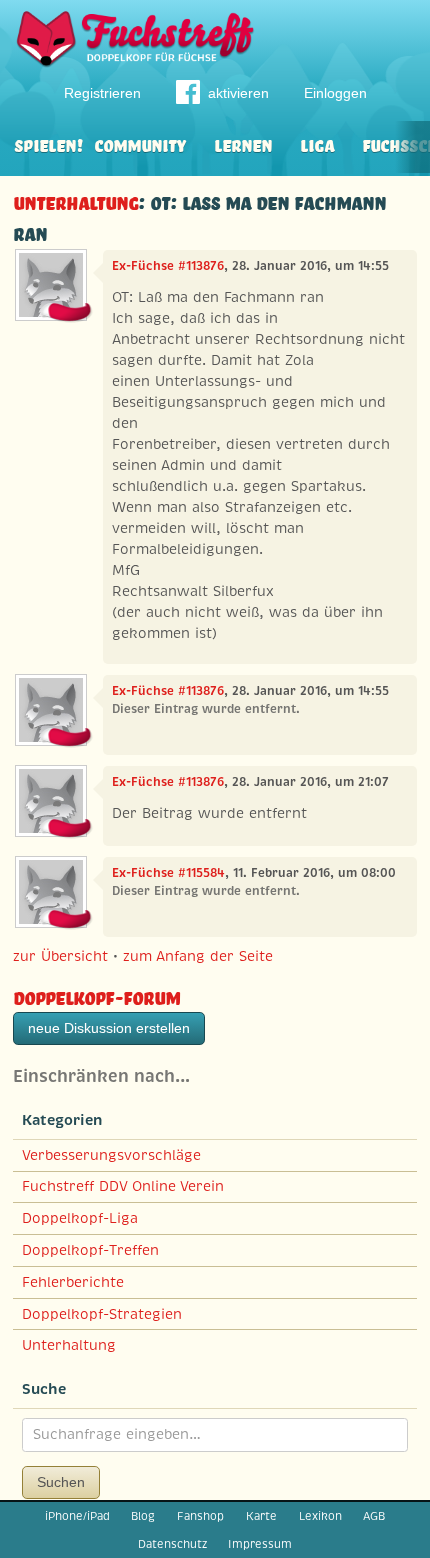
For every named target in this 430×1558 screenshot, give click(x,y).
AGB (374, 1516)
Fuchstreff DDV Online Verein (123, 1186)
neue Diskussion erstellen (109, 1028)
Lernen (243, 143)
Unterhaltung (75, 200)
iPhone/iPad (77, 1516)
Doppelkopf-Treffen (90, 1250)
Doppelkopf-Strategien (102, 1314)
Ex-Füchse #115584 (168, 873)
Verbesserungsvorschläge (111, 1155)
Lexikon (320, 1516)
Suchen (61, 1482)
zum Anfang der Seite (198, 956)
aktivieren (238, 93)
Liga (317, 143)
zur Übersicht (60, 956)
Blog (143, 1516)
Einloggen (335, 93)
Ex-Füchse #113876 (168, 266)
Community (140, 143)
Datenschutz (172, 1544)
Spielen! (48, 143)
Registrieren (102, 93)
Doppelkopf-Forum (96, 995)
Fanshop (200, 1516)
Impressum (260, 1544)
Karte (261, 1516)
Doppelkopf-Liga (80, 1218)
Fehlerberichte (73, 1282)
